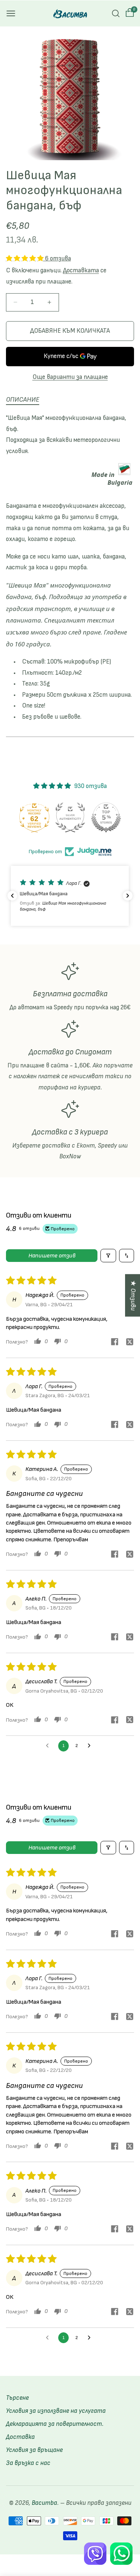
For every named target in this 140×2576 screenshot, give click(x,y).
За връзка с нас (28, 2463)
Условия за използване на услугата (56, 2411)
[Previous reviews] (12, 896)
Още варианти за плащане (70, 377)
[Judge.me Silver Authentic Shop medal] (70, 817)
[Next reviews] (128, 896)
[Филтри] (108, 1256)
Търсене (17, 2398)
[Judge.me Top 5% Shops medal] (106, 817)
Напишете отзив (52, 1256)
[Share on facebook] (115, 1343)
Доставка (20, 2437)
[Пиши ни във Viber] (95, 2554)
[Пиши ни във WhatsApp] (121, 2554)
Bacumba (44, 2503)
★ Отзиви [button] (133, 1295)
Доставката (81, 270)
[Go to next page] (91, 1746)
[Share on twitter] (130, 1343)
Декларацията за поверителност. (55, 2424)
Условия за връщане (34, 2450)
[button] (11, 13)
